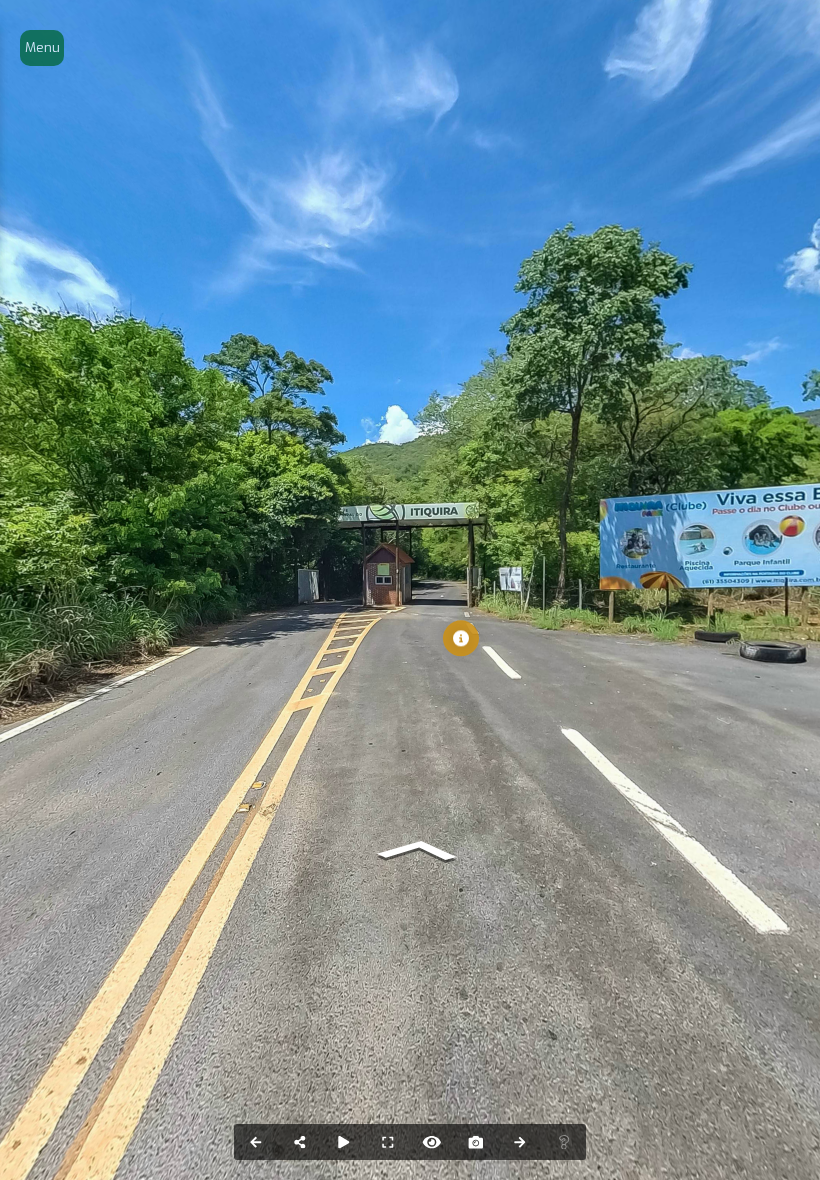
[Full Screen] (388, 1142)
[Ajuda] (564, 1142)
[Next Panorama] (520, 1142)
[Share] (300, 1142)
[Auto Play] (344, 1142)
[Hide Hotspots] (432, 1142)
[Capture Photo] (476, 1142)
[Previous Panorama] (256, 1142)
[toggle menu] (42, 48)
